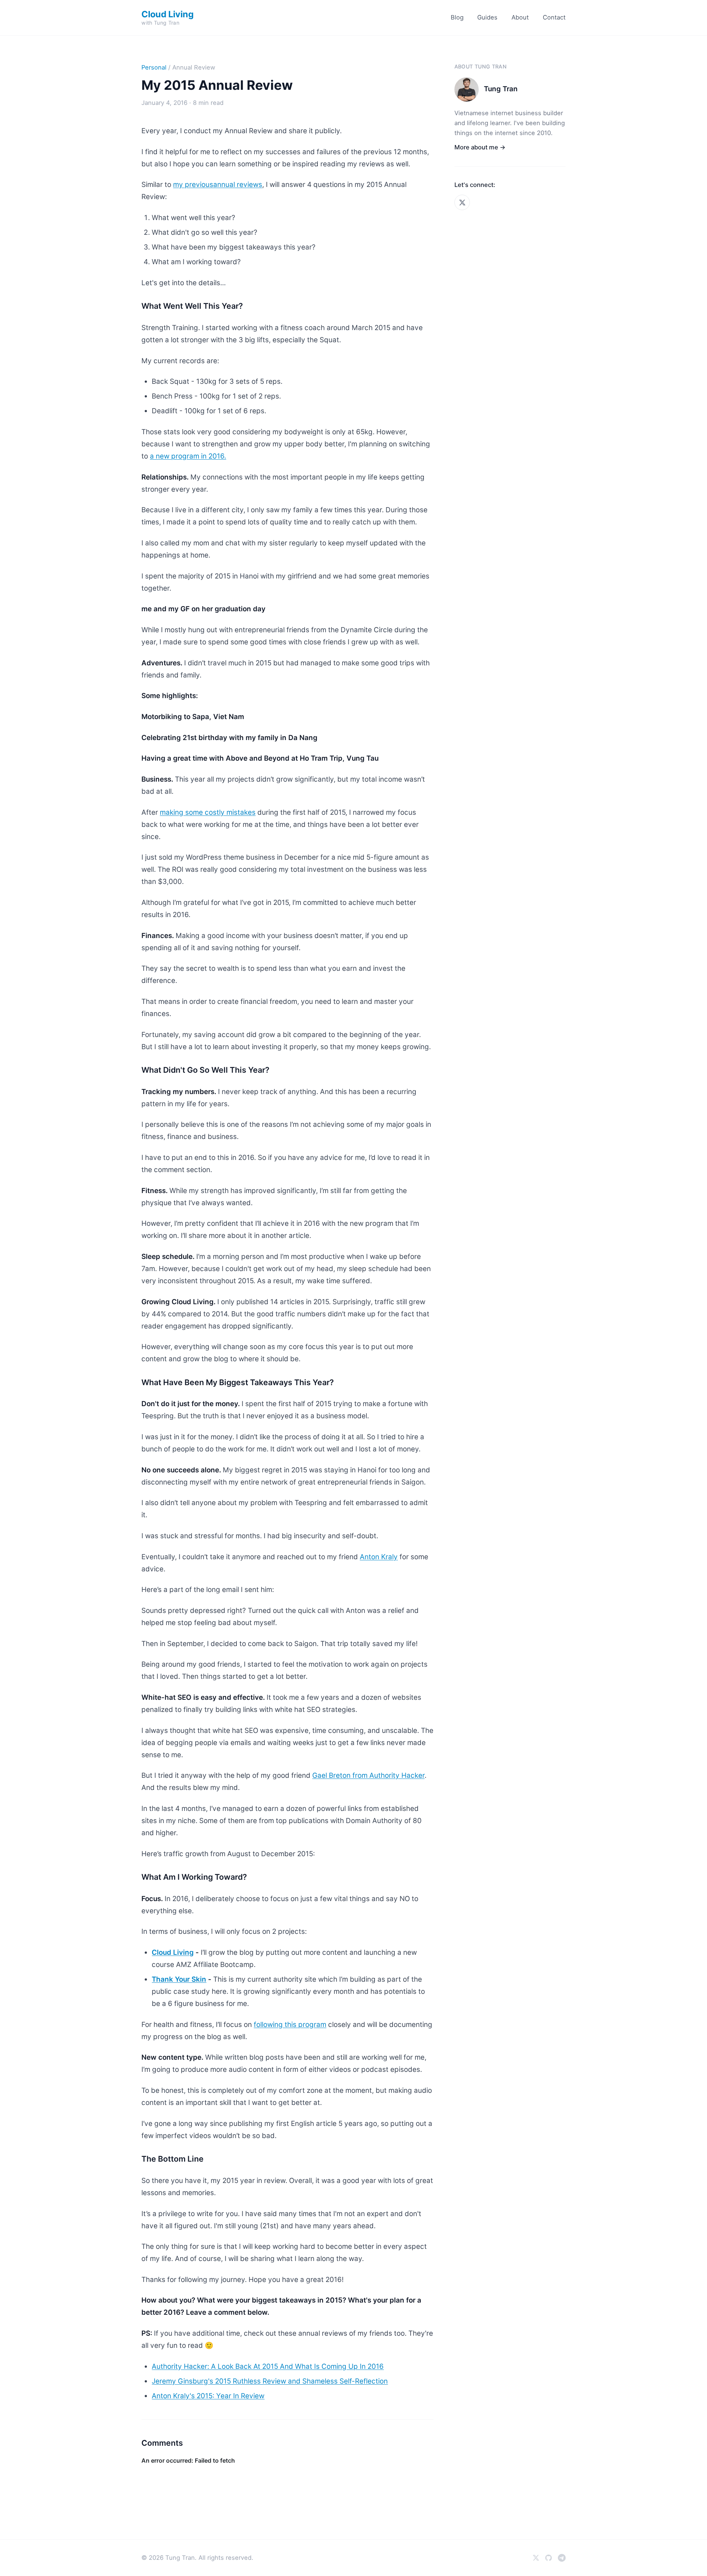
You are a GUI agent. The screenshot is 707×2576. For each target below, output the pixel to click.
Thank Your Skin (179, 1979)
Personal (154, 67)
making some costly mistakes (208, 812)
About (520, 17)
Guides (487, 17)
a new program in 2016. (188, 456)
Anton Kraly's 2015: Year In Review (208, 2396)
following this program (290, 2025)
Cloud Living (173, 1952)
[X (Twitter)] (462, 202)
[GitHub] (548, 2558)
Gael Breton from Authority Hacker (368, 1775)
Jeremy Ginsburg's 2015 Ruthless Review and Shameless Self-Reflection (270, 2381)
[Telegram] (562, 2558)
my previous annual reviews (218, 185)
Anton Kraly (379, 1557)
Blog (457, 17)
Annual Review (194, 67)
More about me (480, 147)
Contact (554, 17)
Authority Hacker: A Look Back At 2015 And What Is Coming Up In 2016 (268, 2366)
